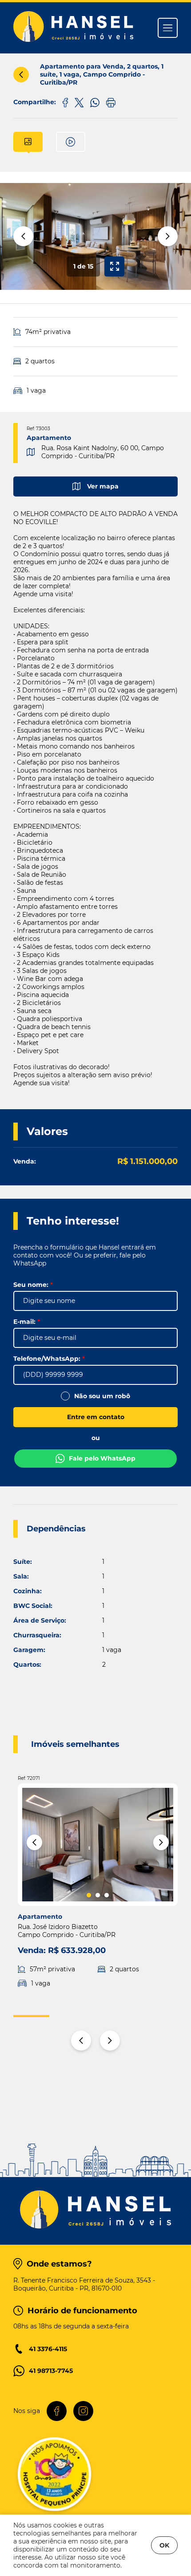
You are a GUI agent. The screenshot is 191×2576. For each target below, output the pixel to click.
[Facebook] (57, 2411)
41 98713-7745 (51, 2371)
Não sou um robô (102, 1396)
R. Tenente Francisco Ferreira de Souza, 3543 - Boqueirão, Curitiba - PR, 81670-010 (84, 2284)
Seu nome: (33, 1285)
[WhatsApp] (95, 102)
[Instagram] (83, 2411)
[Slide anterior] (23, 236)
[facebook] (65, 102)
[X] (79, 102)
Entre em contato (96, 1417)
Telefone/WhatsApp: (49, 1359)
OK (164, 2545)
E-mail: (27, 1322)
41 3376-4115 (48, 2349)
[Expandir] (114, 267)
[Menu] (168, 28)
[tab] (28, 142)
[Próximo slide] (168, 236)
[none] (95, 236)
